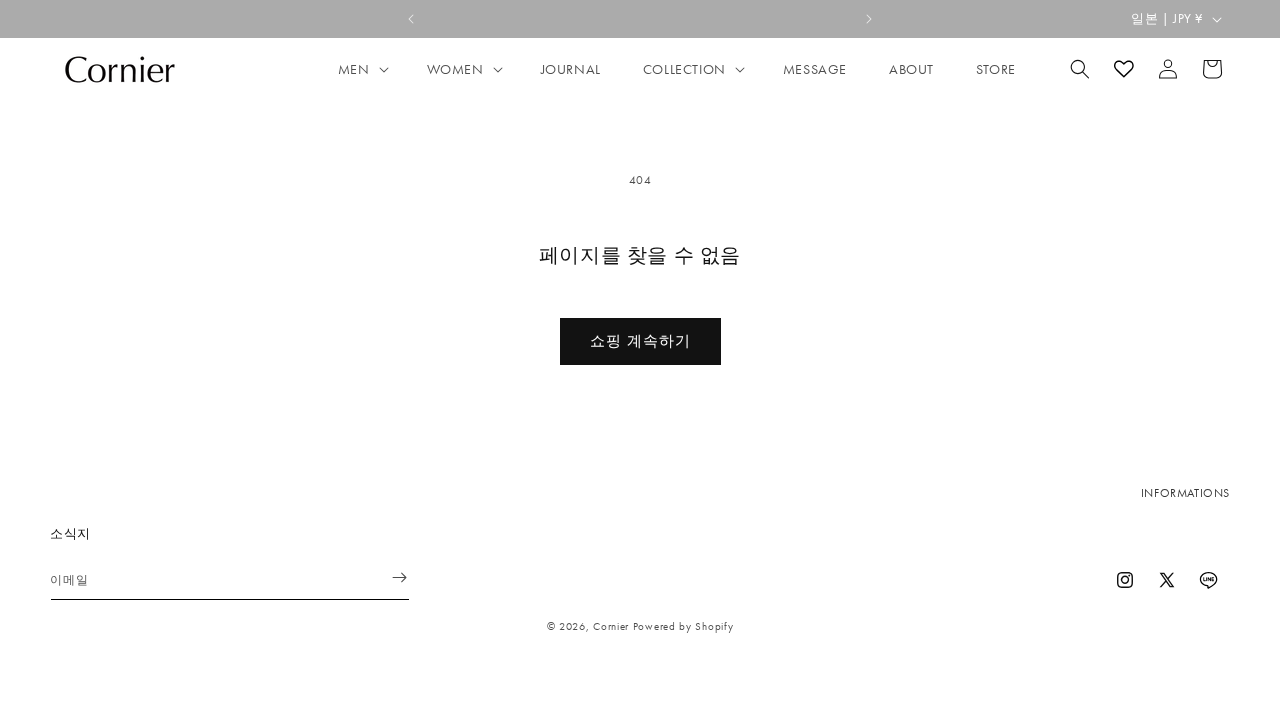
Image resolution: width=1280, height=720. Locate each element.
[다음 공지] (869, 19)
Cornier (611, 626)
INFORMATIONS (1185, 493)
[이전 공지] (411, 19)
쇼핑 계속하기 (640, 341)
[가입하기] (387, 577)
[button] (361, 69)
